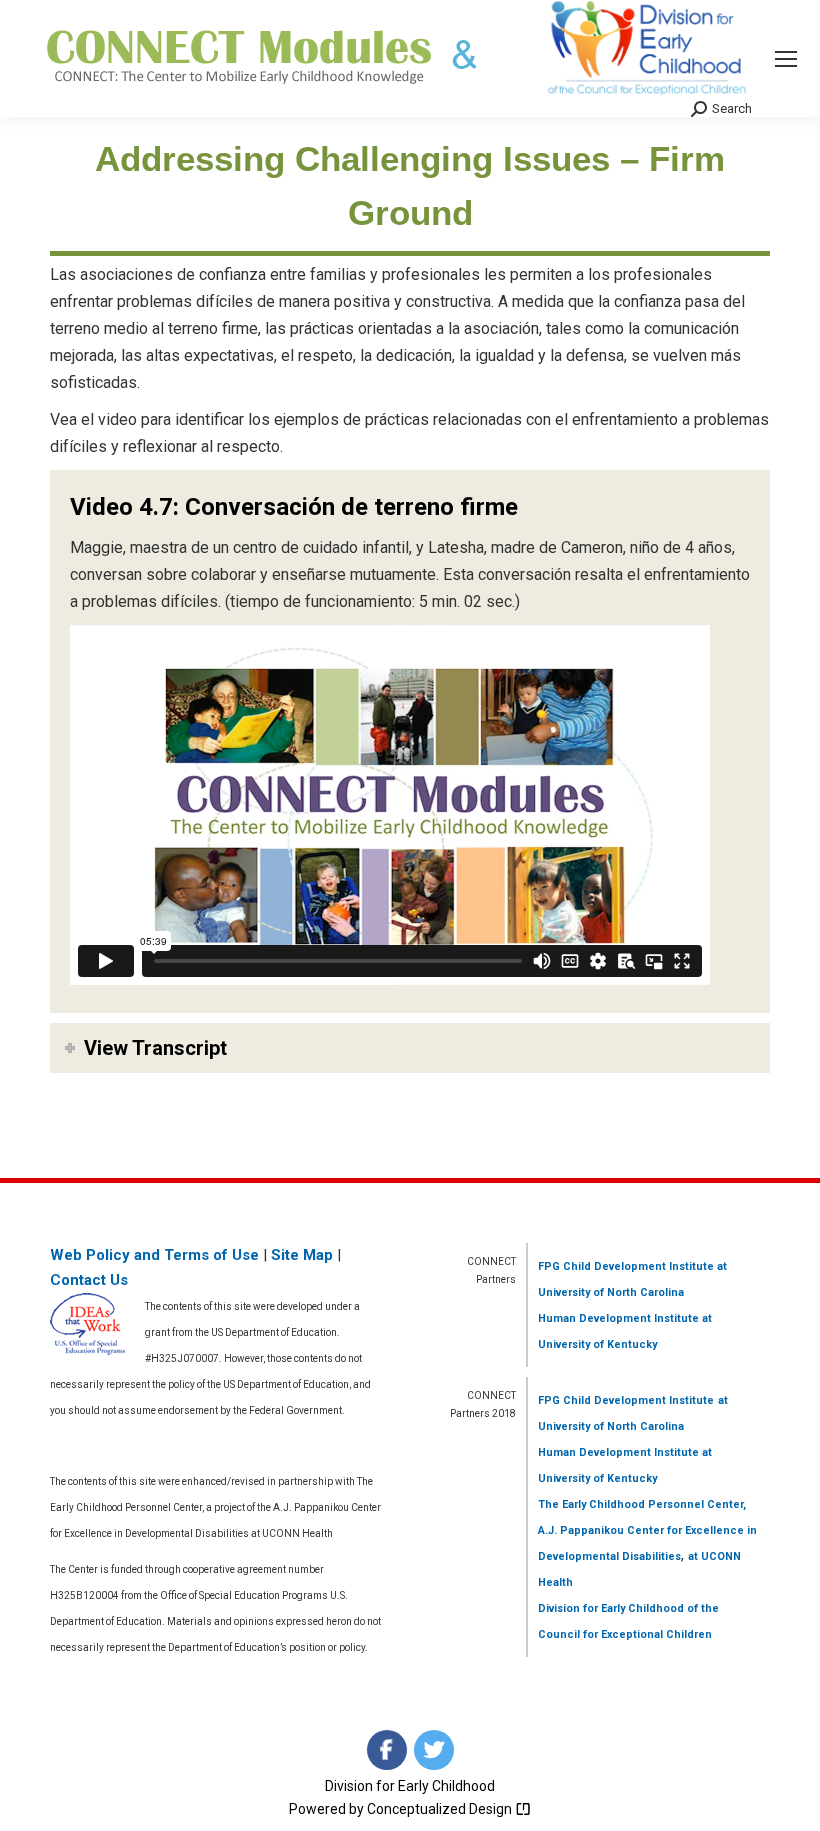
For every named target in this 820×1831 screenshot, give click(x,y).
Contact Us (89, 1280)
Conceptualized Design (441, 1809)
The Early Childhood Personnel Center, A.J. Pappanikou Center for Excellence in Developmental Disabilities (647, 1530)
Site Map (302, 1255)
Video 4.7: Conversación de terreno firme (294, 507)
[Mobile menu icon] (786, 59)
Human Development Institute (618, 1318)
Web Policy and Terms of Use (154, 1255)
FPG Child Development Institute (626, 1266)
